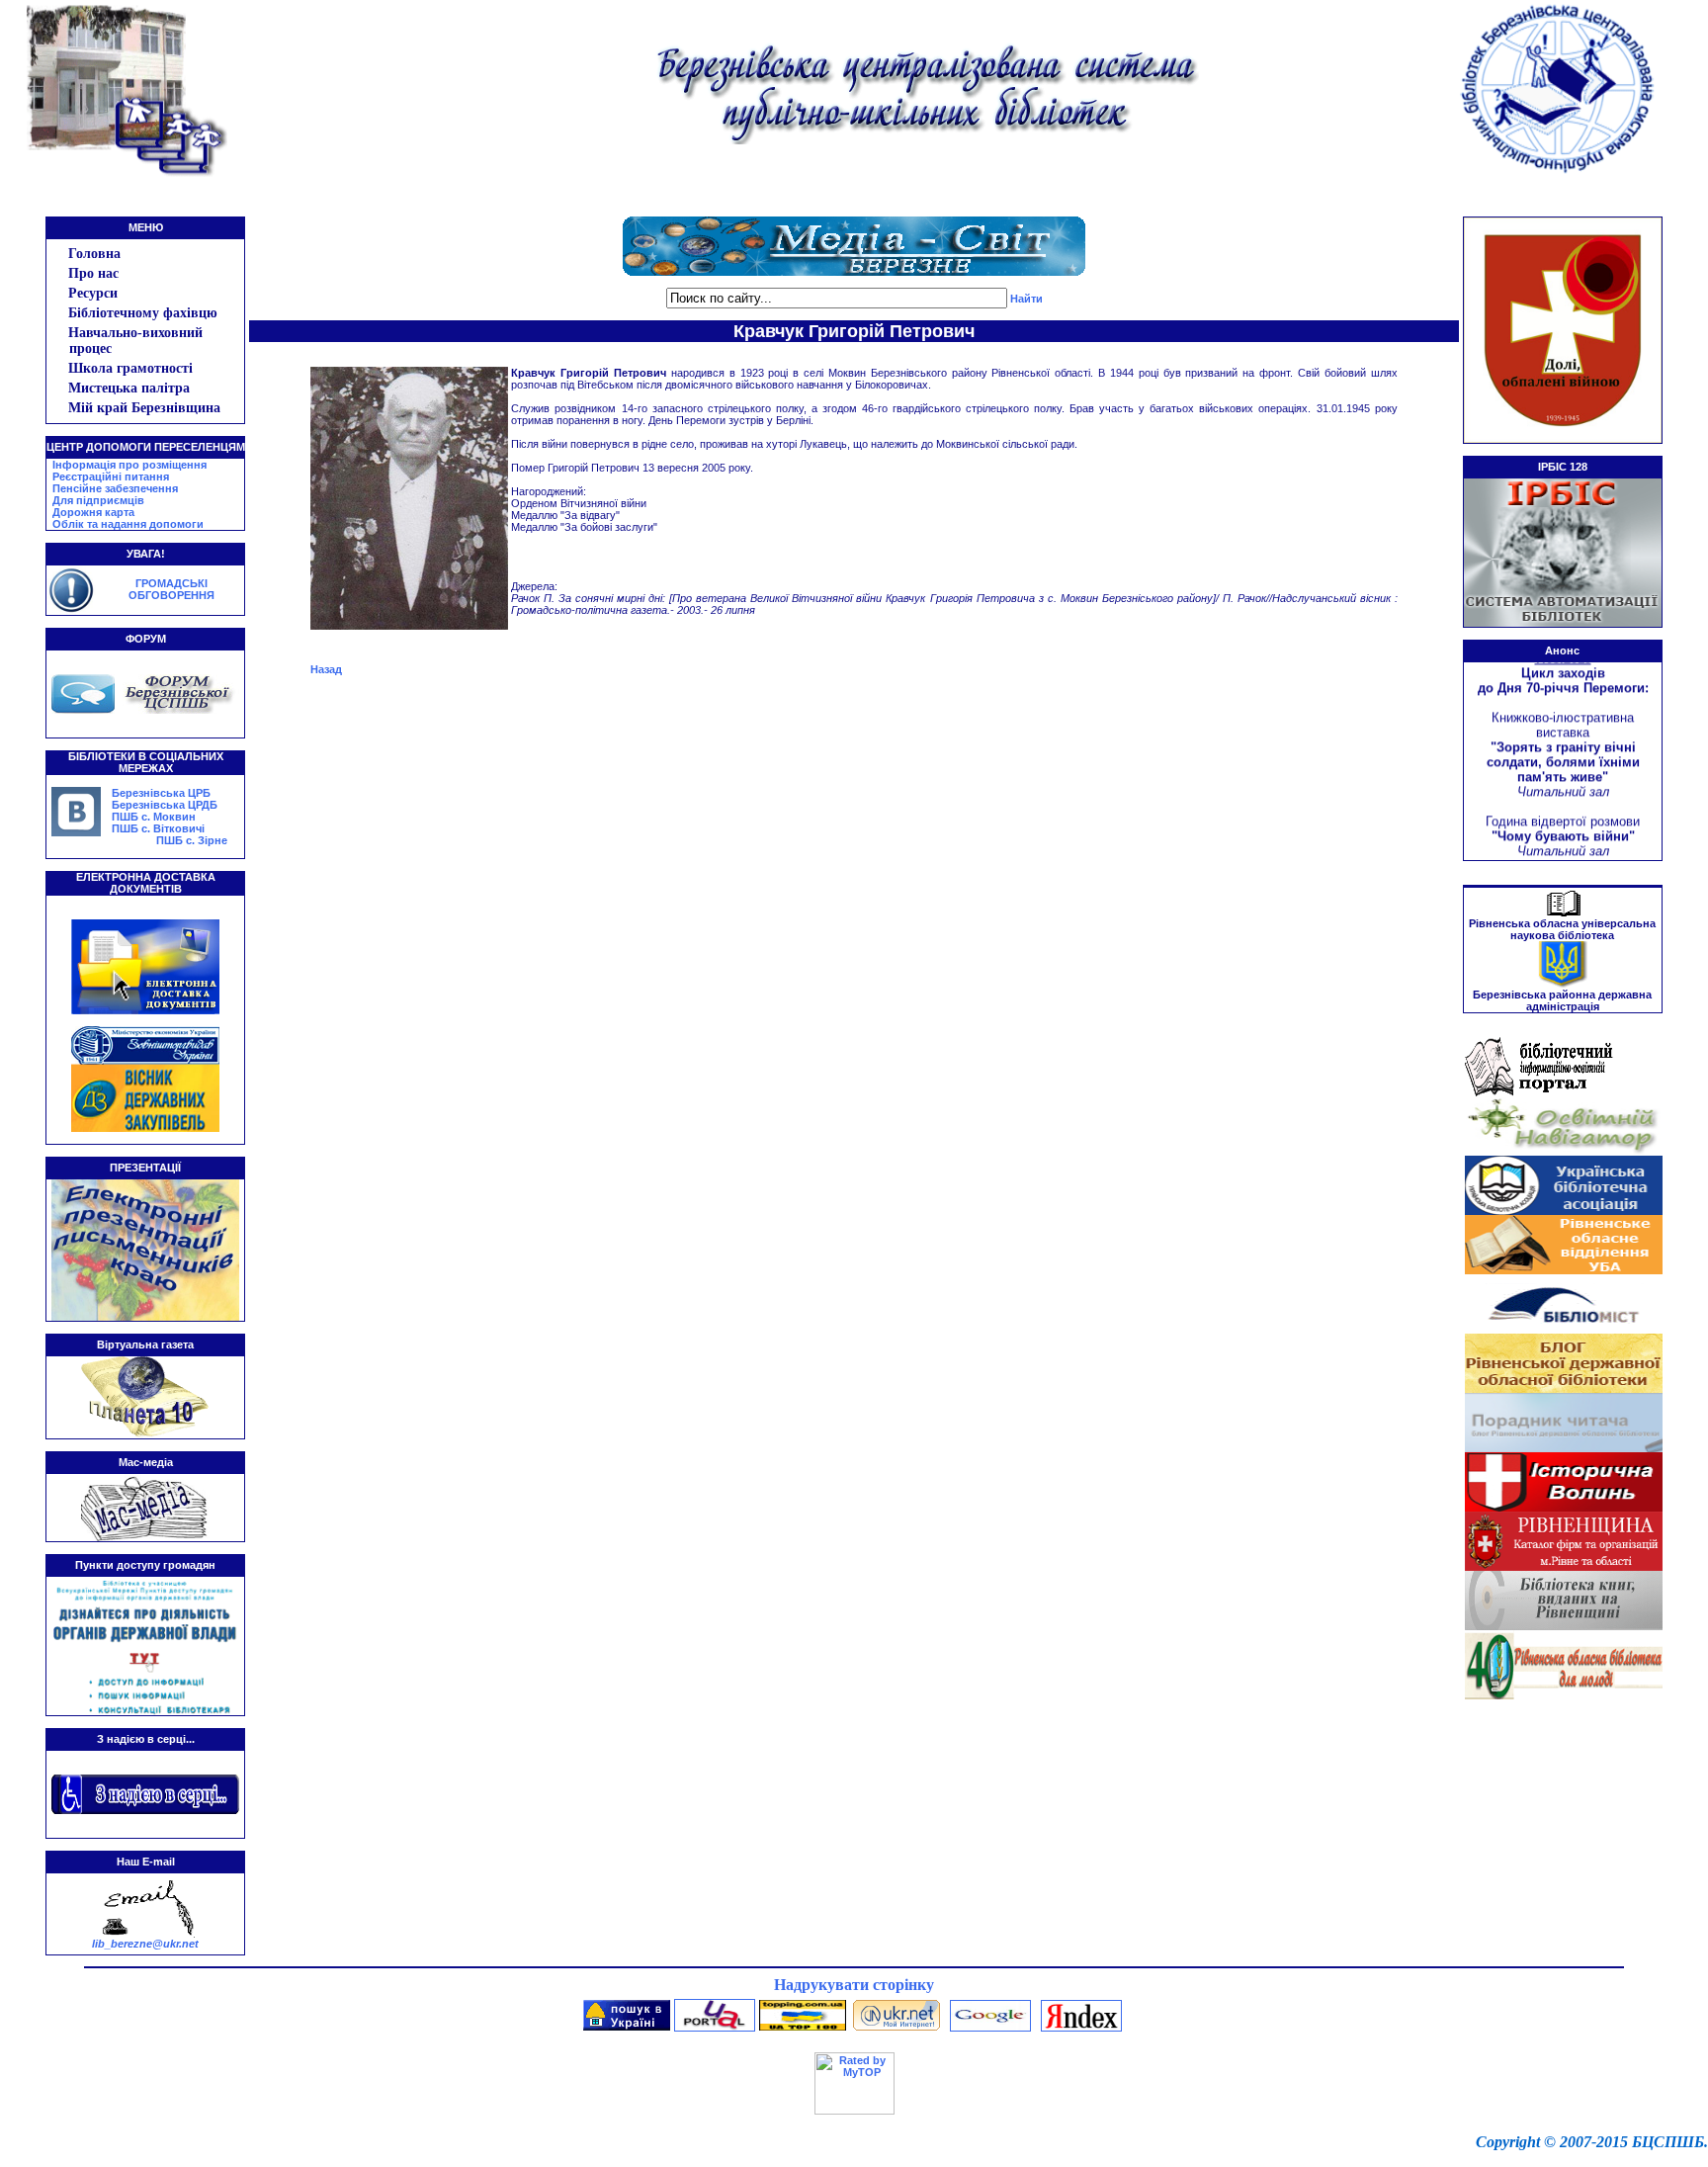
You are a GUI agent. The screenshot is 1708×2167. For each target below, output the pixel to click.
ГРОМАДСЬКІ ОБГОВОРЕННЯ (171, 589)
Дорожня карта (93, 512)
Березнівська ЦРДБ (165, 805)
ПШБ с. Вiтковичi (158, 828)
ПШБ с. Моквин (154, 817)
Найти (1026, 299)
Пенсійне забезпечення (115, 488)
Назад (326, 669)
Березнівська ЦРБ (161, 793)
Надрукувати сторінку (854, 1985)
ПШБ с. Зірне (192, 840)
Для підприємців (98, 500)
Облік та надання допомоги (128, 524)
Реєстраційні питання (111, 477)
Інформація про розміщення (129, 465)
